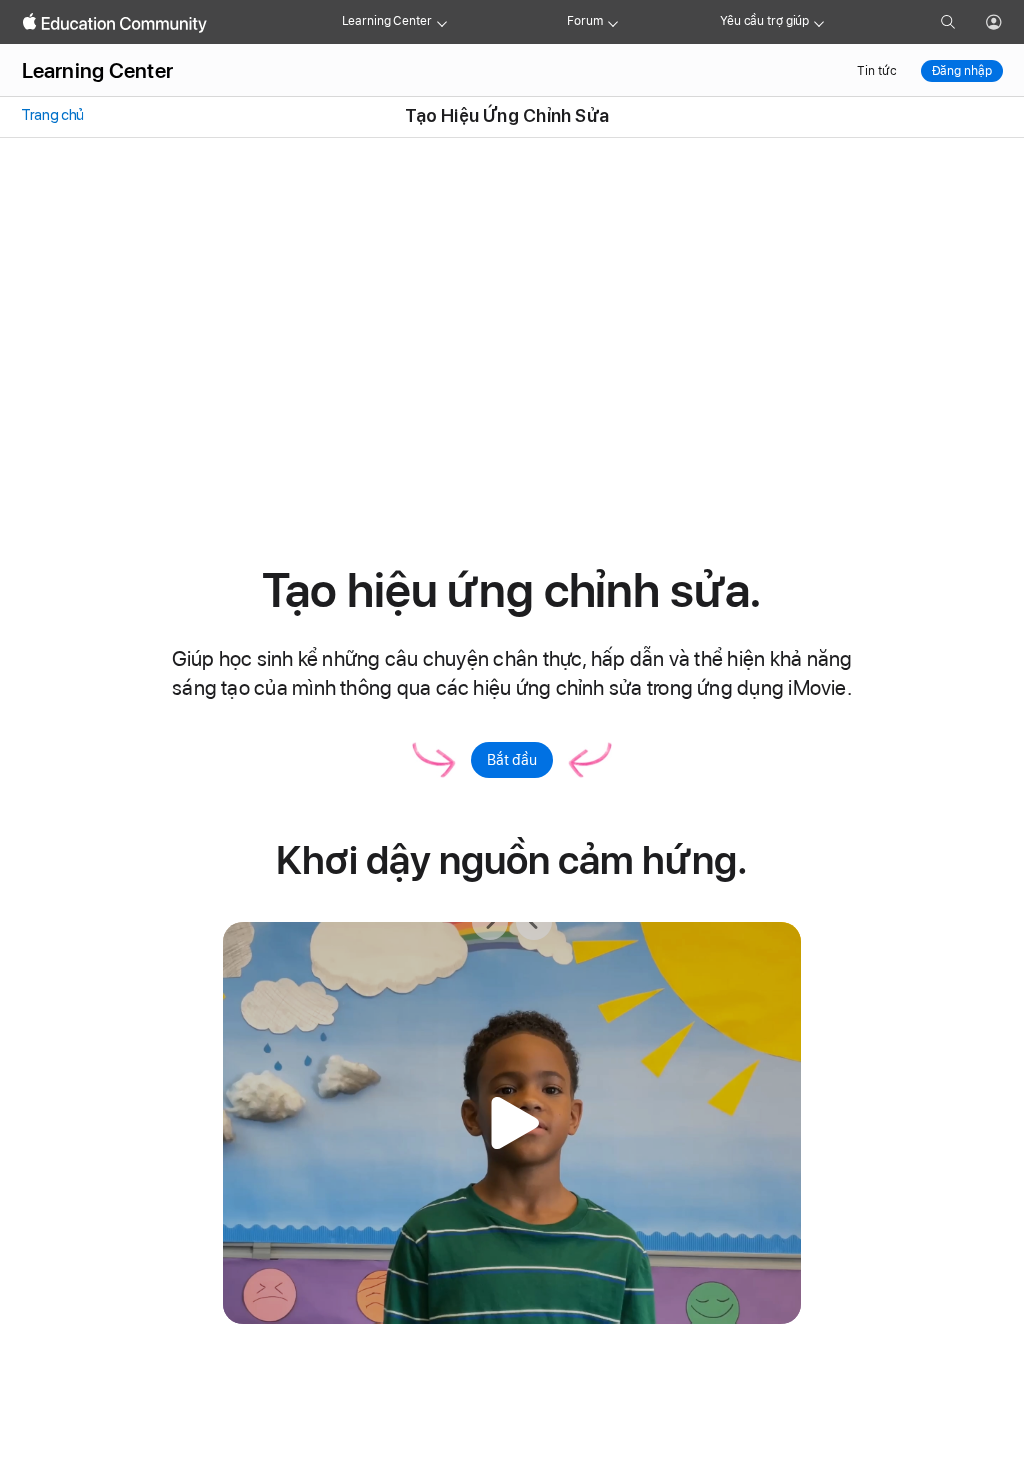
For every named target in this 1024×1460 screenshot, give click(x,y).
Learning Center (387, 21)
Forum (584, 21)
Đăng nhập (962, 71)
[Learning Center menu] (442, 22)
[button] (512, 1122)
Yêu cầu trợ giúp (764, 21)
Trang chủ (51, 115)
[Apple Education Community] (115, 23)
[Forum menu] (613, 22)
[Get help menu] (819, 22)
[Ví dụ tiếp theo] (490, 922)
